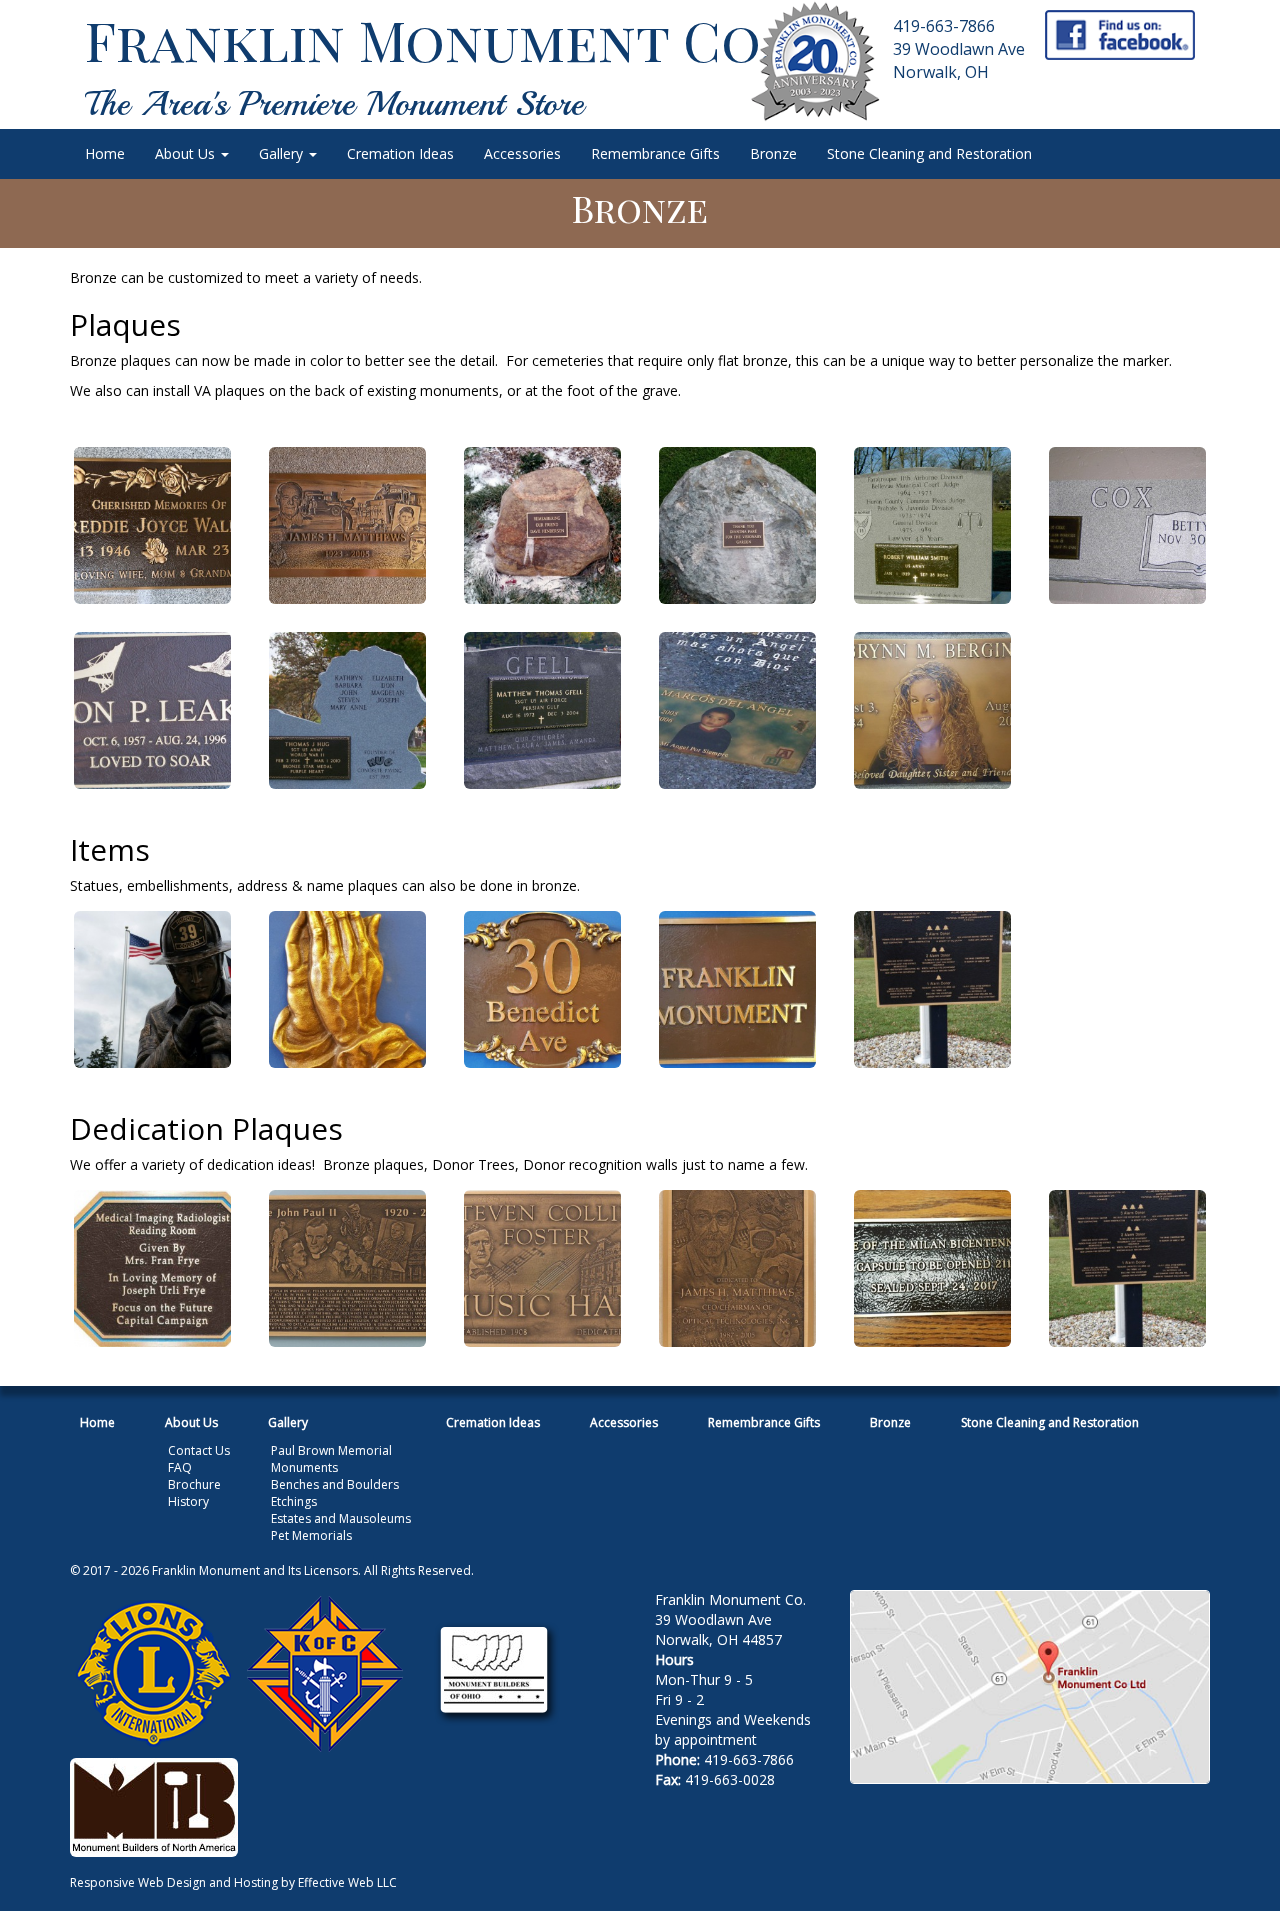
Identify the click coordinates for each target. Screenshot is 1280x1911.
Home (105, 153)
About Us (191, 1422)
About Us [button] (187, 153)
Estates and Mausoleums (341, 1518)
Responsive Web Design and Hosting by (182, 1882)
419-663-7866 (944, 26)
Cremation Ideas (400, 153)
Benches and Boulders (335, 1484)
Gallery (288, 1422)
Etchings (294, 1501)
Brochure (194, 1484)
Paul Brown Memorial (331, 1450)
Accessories (522, 153)
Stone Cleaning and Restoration (929, 153)
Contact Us (199, 1450)
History (188, 1501)
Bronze (773, 153)
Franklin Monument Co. (429, 39)
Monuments (304, 1467)
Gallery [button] (283, 153)
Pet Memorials (311, 1535)
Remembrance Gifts (655, 153)
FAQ (180, 1467)
